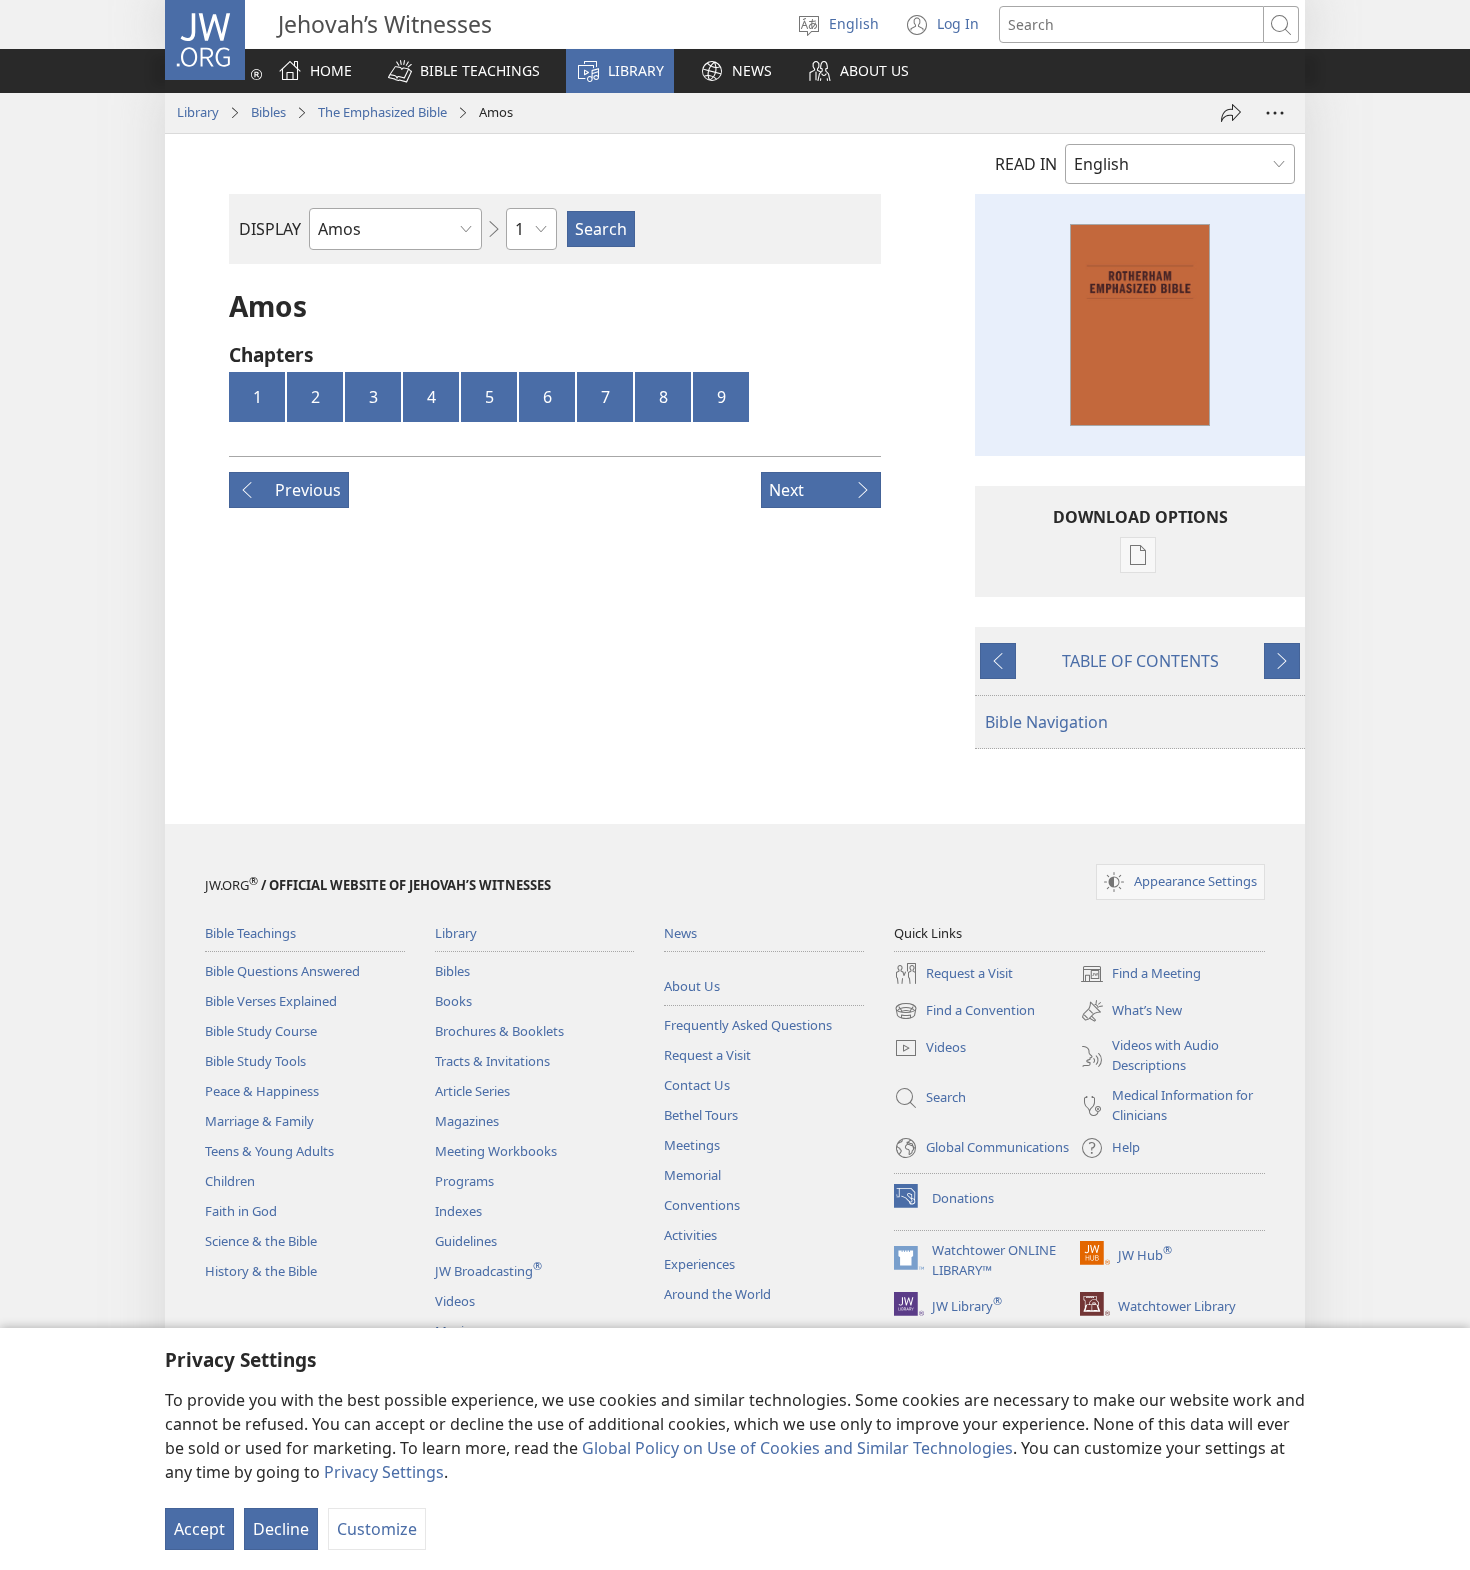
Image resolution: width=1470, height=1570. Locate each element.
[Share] (1231, 113)
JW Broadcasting (488, 1271)
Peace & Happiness (262, 1091)
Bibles (268, 112)
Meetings (692, 1145)
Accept (199, 1529)
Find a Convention (964, 1012)
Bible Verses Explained (271, 1001)
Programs (464, 1181)
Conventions (702, 1205)
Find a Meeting (1140, 975)
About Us (692, 986)
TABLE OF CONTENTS (1140, 661)
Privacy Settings (384, 1472)
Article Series (472, 1091)
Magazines (467, 1121)
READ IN (1026, 164)
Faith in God (241, 1211)
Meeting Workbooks (496, 1151)
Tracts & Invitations (492, 1061)
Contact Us (697, 1085)
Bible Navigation (1046, 722)
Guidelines (466, 1241)
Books (453, 1001)
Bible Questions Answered (282, 971)
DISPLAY (270, 229)
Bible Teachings (250, 933)
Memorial (692, 1175)
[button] (464, 71)
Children (230, 1181)
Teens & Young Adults (269, 1151)
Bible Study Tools (255, 1061)
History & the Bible (261, 1271)
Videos (455, 1301)
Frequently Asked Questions (748, 1025)
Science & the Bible (261, 1241)
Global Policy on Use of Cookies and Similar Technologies (797, 1448)
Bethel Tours (701, 1115)
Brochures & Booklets (499, 1031)
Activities (690, 1235)
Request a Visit (707, 1055)
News (680, 933)
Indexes (458, 1211)
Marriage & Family (259, 1121)
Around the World (717, 1294)
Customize (377, 1529)
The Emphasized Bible (382, 112)
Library (198, 112)
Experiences (699, 1264)
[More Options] (1275, 113)
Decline (281, 1529)
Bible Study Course (261, 1031)
